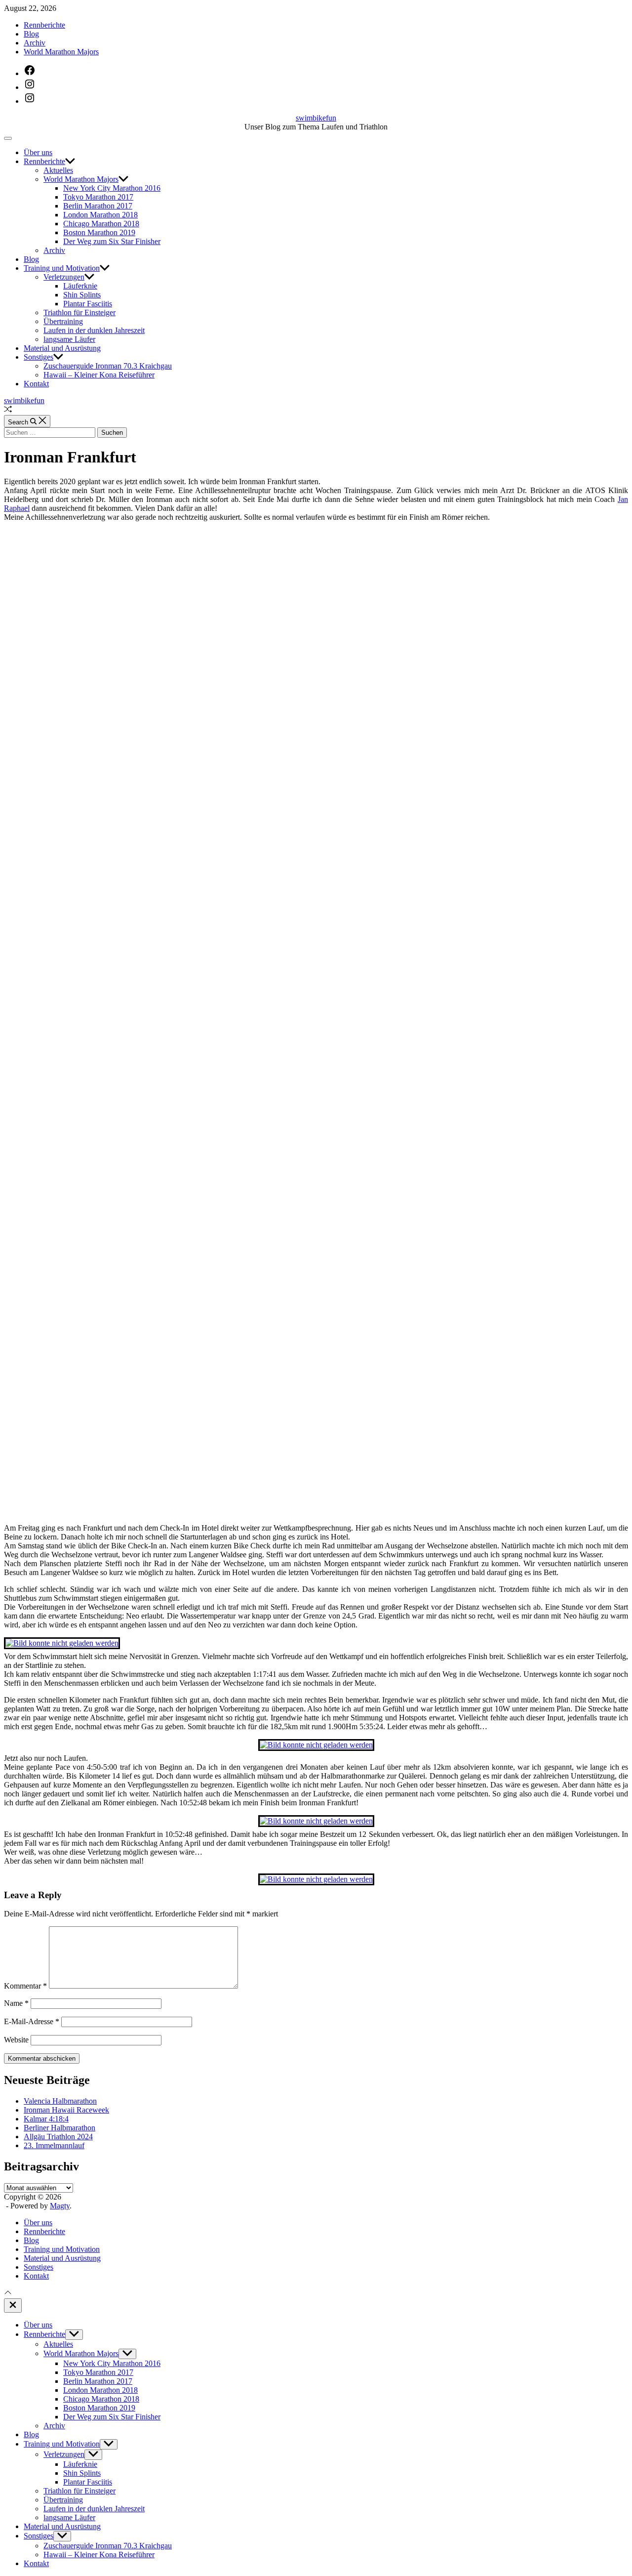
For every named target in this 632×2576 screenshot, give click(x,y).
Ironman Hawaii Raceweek (66, 2110)
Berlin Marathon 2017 (98, 206)
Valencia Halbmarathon (60, 2101)
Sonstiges (39, 357)
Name (16, 2003)
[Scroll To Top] (8, 2294)
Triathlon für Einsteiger (79, 312)
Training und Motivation (62, 268)
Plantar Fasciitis (88, 304)
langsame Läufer (69, 339)
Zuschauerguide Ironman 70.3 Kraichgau (108, 366)
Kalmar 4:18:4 (46, 2119)
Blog (31, 34)
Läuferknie (80, 286)
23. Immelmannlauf (54, 2145)
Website (16, 2040)
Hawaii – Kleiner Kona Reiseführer (99, 375)
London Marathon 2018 (100, 215)
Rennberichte (44, 25)
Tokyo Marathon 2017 (98, 197)
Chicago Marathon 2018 (101, 224)
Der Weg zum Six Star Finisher (112, 241)
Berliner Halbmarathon (59, 2128)
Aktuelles (58, 170)
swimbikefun (316, 118)
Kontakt (36, 384)
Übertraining (63, 321)
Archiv (35, 43)
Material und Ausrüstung (62, 348)
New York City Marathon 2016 (112, 188)
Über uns (38, 152)
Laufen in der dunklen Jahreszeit (94, 330)
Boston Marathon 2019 (99, 232)
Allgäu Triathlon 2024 (58, 2137)
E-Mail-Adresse (32, 2021)
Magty (60, 2206)
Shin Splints (82, 295)
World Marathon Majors (61, 52)
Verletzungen (64, 277)
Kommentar (25, 1986)
